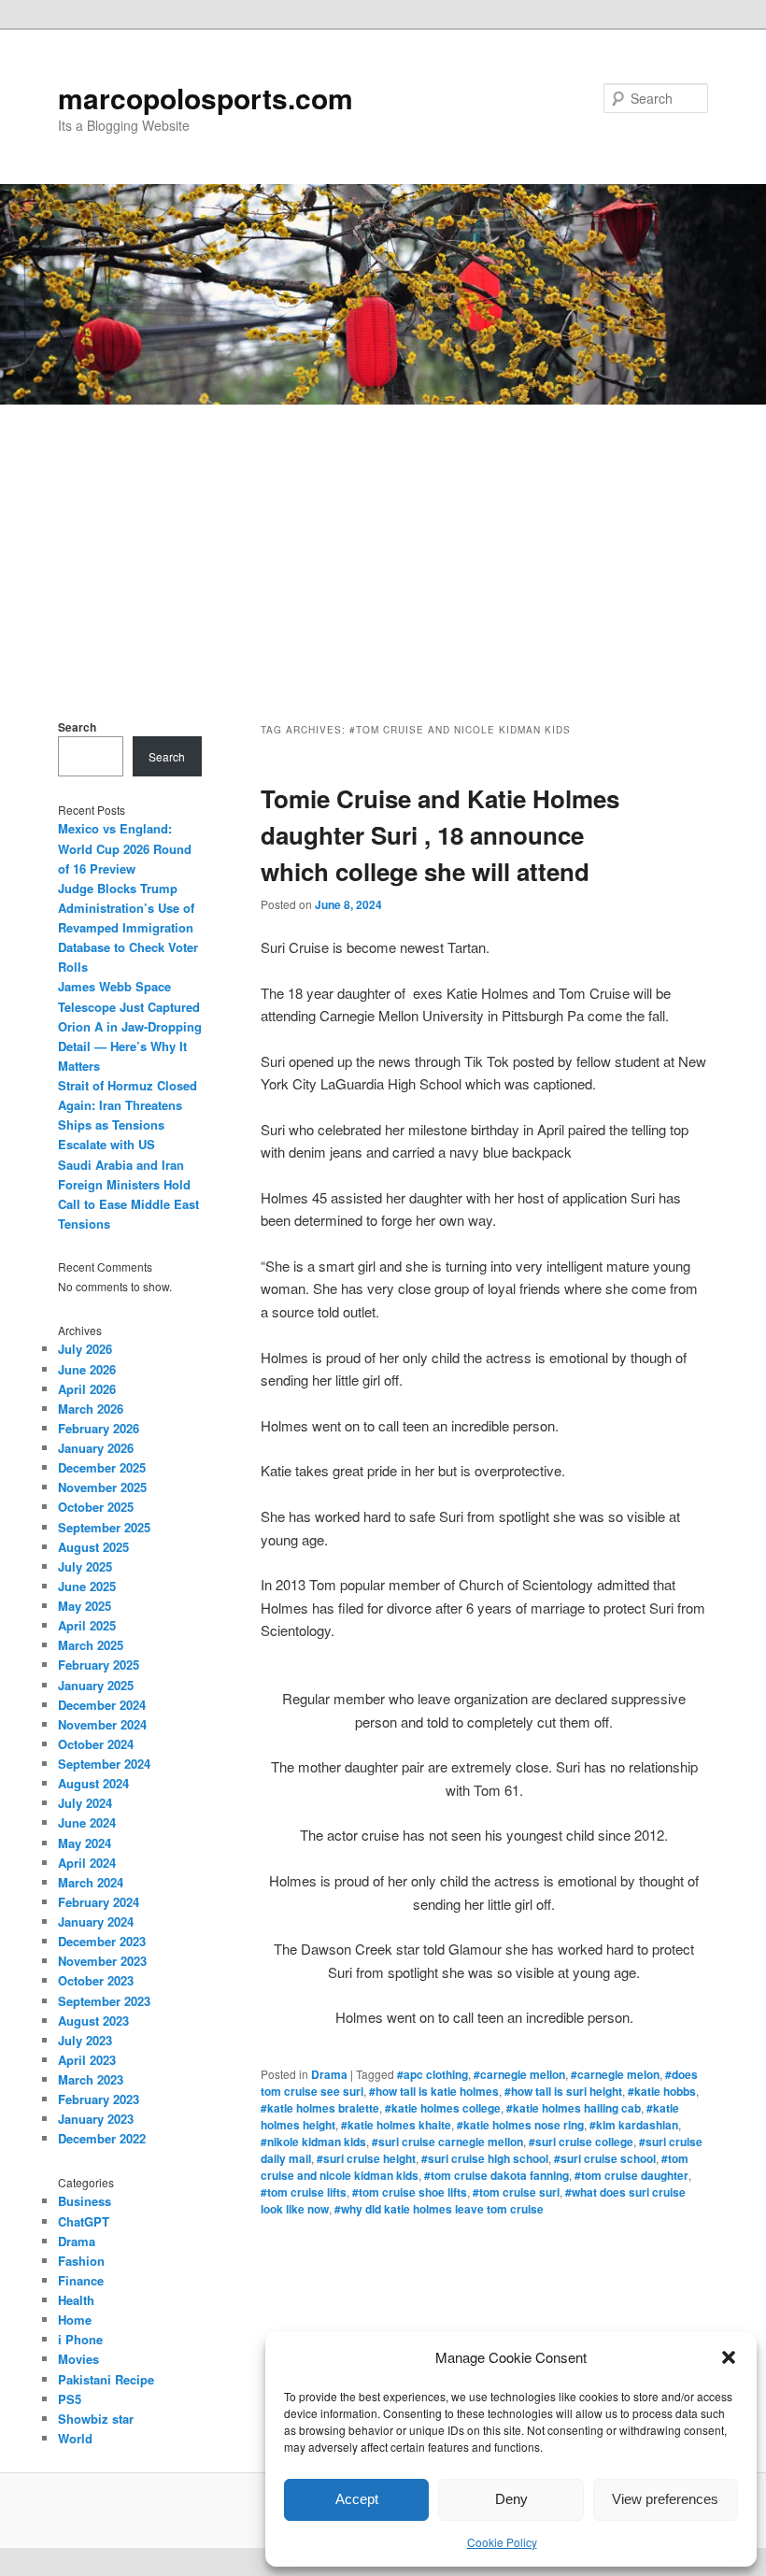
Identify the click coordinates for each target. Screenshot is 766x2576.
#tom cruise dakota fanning (496, 2175)
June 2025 (87, 1586)
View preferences (665, 2499)
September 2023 (104, 2001)
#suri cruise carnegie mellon (447, 2142)
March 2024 (91, 1882)
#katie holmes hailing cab (574, 2108)
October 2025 (96, 1507)
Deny (511, 2499)
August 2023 (93, 2021)
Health (76, 2300)
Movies (78, 2359)
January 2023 (96, 2119)
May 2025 (85, 1606)
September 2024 (104, 1764)
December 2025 (102, 1467)
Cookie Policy (502, 2542)
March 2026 (91, 1409)
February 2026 (99, 1428)
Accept (357, 2499)
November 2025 (102, 1487)
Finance (81, 2280)
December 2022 (102, 2138)
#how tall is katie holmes (434, 2091)
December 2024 (102, 1705)
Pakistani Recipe (106, 2379)
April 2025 (87, 1625)
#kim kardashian (634, 2125)
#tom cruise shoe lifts (410, 2192)
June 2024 (87, 1822)
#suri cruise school (605, 2158)
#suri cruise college (581, 2142)
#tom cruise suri (516, 2192)
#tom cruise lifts (304, 2192)
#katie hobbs (662, 2091)
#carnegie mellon (519, 2074)
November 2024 (102, 1724)
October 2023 (96, 1980)
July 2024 (85, 1803)
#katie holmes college (443, 2108)
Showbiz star (96, 2419)
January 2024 (96, 1921)
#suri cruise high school (485, 2158)
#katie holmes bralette (320, 2108)
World (75, 2438)
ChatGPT (84, 2221)
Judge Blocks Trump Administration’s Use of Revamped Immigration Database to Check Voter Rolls (128, 928)
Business (85, 2201)
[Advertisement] (383, 545)
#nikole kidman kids (313, 2142)
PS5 (70, 2399)
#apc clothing (433, 2074)
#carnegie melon (615, 2074)
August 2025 (93, 1547)
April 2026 (87, 1389)
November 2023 (102, 1961)
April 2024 (87, 1863)
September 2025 (104, 1527)
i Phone (80, 2339)
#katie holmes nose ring (520, 2125)
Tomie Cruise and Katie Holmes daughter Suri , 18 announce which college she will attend (440, 835)
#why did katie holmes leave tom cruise (439, 2209)
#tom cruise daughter (631, 2175)
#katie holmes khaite (396, 2125)
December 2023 (102, 1941)
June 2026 (87, 1369)
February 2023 (99, 2099)
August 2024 (93, 1783)
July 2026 (85, 1349)
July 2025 (85, 1566)
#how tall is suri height (563, 2091)
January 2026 (96, 1448)
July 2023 (85, 2040)
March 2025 (91, 1645)
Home (75, 2320)
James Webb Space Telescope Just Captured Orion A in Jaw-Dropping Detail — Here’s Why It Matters (130, 1026)
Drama (329, 2074)
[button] (729, 2357)
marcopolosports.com (206, 98)
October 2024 (96, 1744)
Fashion (81, 2261)
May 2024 (85, 1843)
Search (77, 727)
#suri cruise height (366, 2158)
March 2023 (91, 2079)
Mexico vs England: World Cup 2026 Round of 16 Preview (125, 848)
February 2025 (99, 1665)
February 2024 (99, 1902)
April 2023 (87, 2060)
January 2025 (96, 1685)
